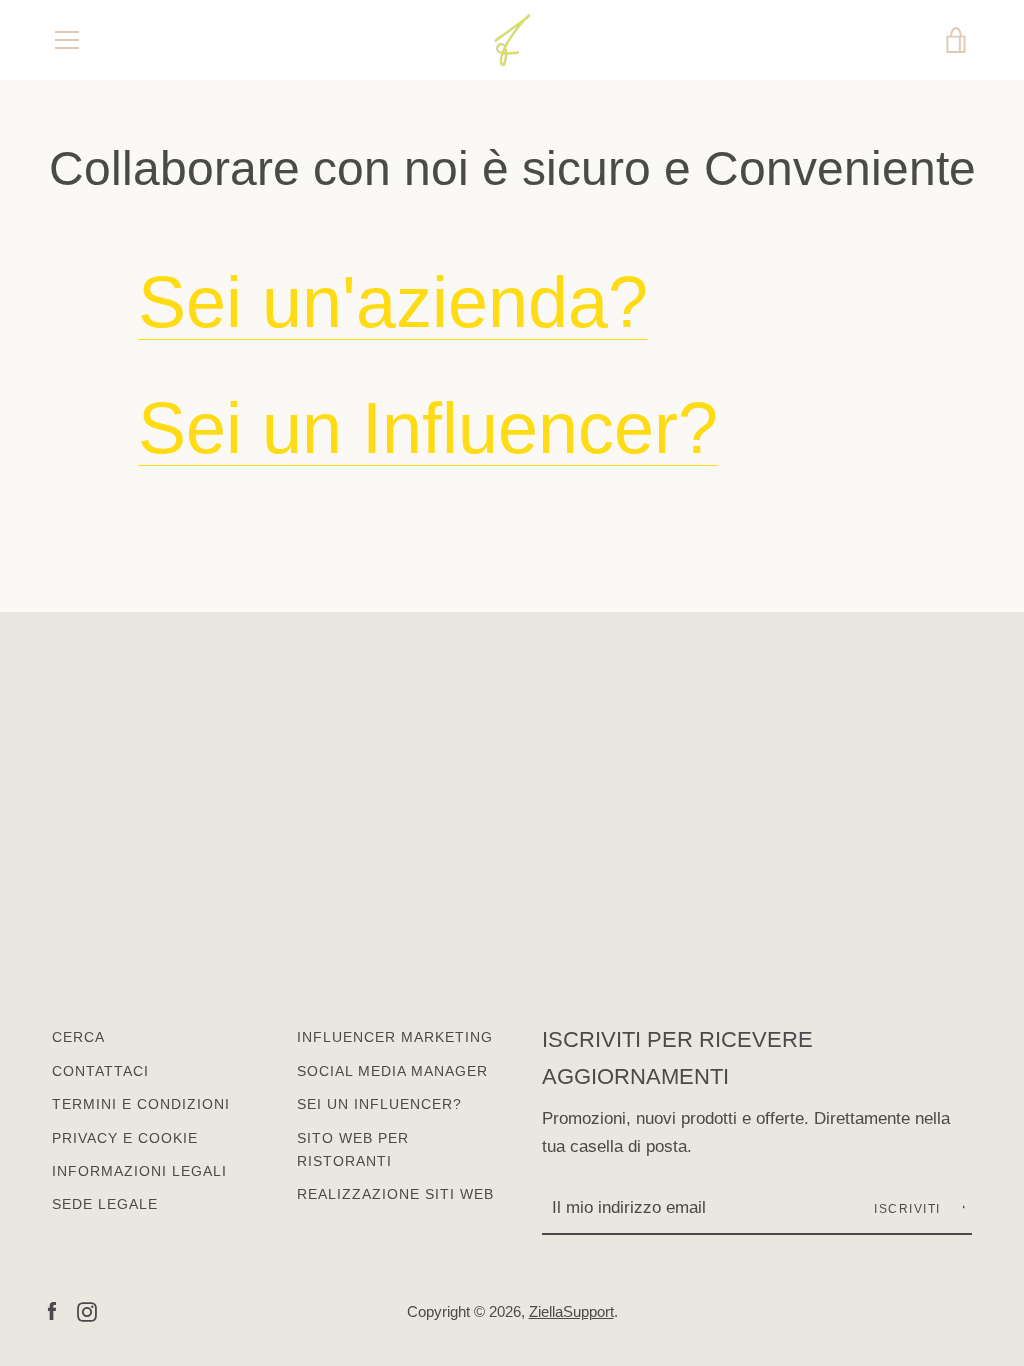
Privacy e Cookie (125, 1138)
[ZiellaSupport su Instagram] (87, 1310)
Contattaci (100, 1071)
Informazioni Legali (139, 1171)
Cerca (78, 1037)
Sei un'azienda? (393, 302)
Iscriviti (909, 1209)
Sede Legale (105, 1204)
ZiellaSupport (571, 1311)
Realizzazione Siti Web (395, 1194)
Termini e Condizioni (141, 1104)
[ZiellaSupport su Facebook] (52, 1310)
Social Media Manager (392, 1071)
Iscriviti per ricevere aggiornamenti (677, 1058)
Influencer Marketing (395, 1037)
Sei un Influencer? (428, 428)
